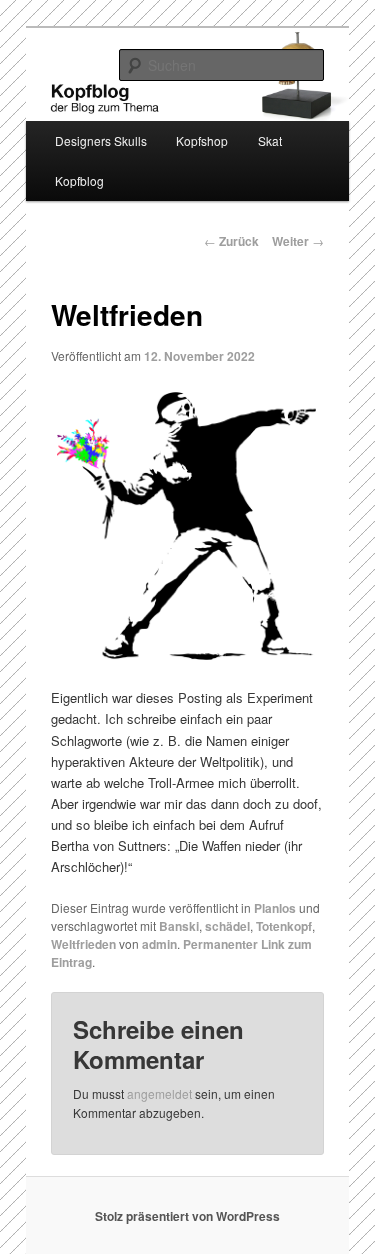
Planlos (275, 908)
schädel (227, 926)
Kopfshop (202, 140)
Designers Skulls (101, 140)
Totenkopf (284, 926)
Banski (179, 926)
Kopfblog (79, 180)
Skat (270, 140)
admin (159, 944)
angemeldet (159, 1093)
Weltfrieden (83, 944)
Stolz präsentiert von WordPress (187, 1216)
